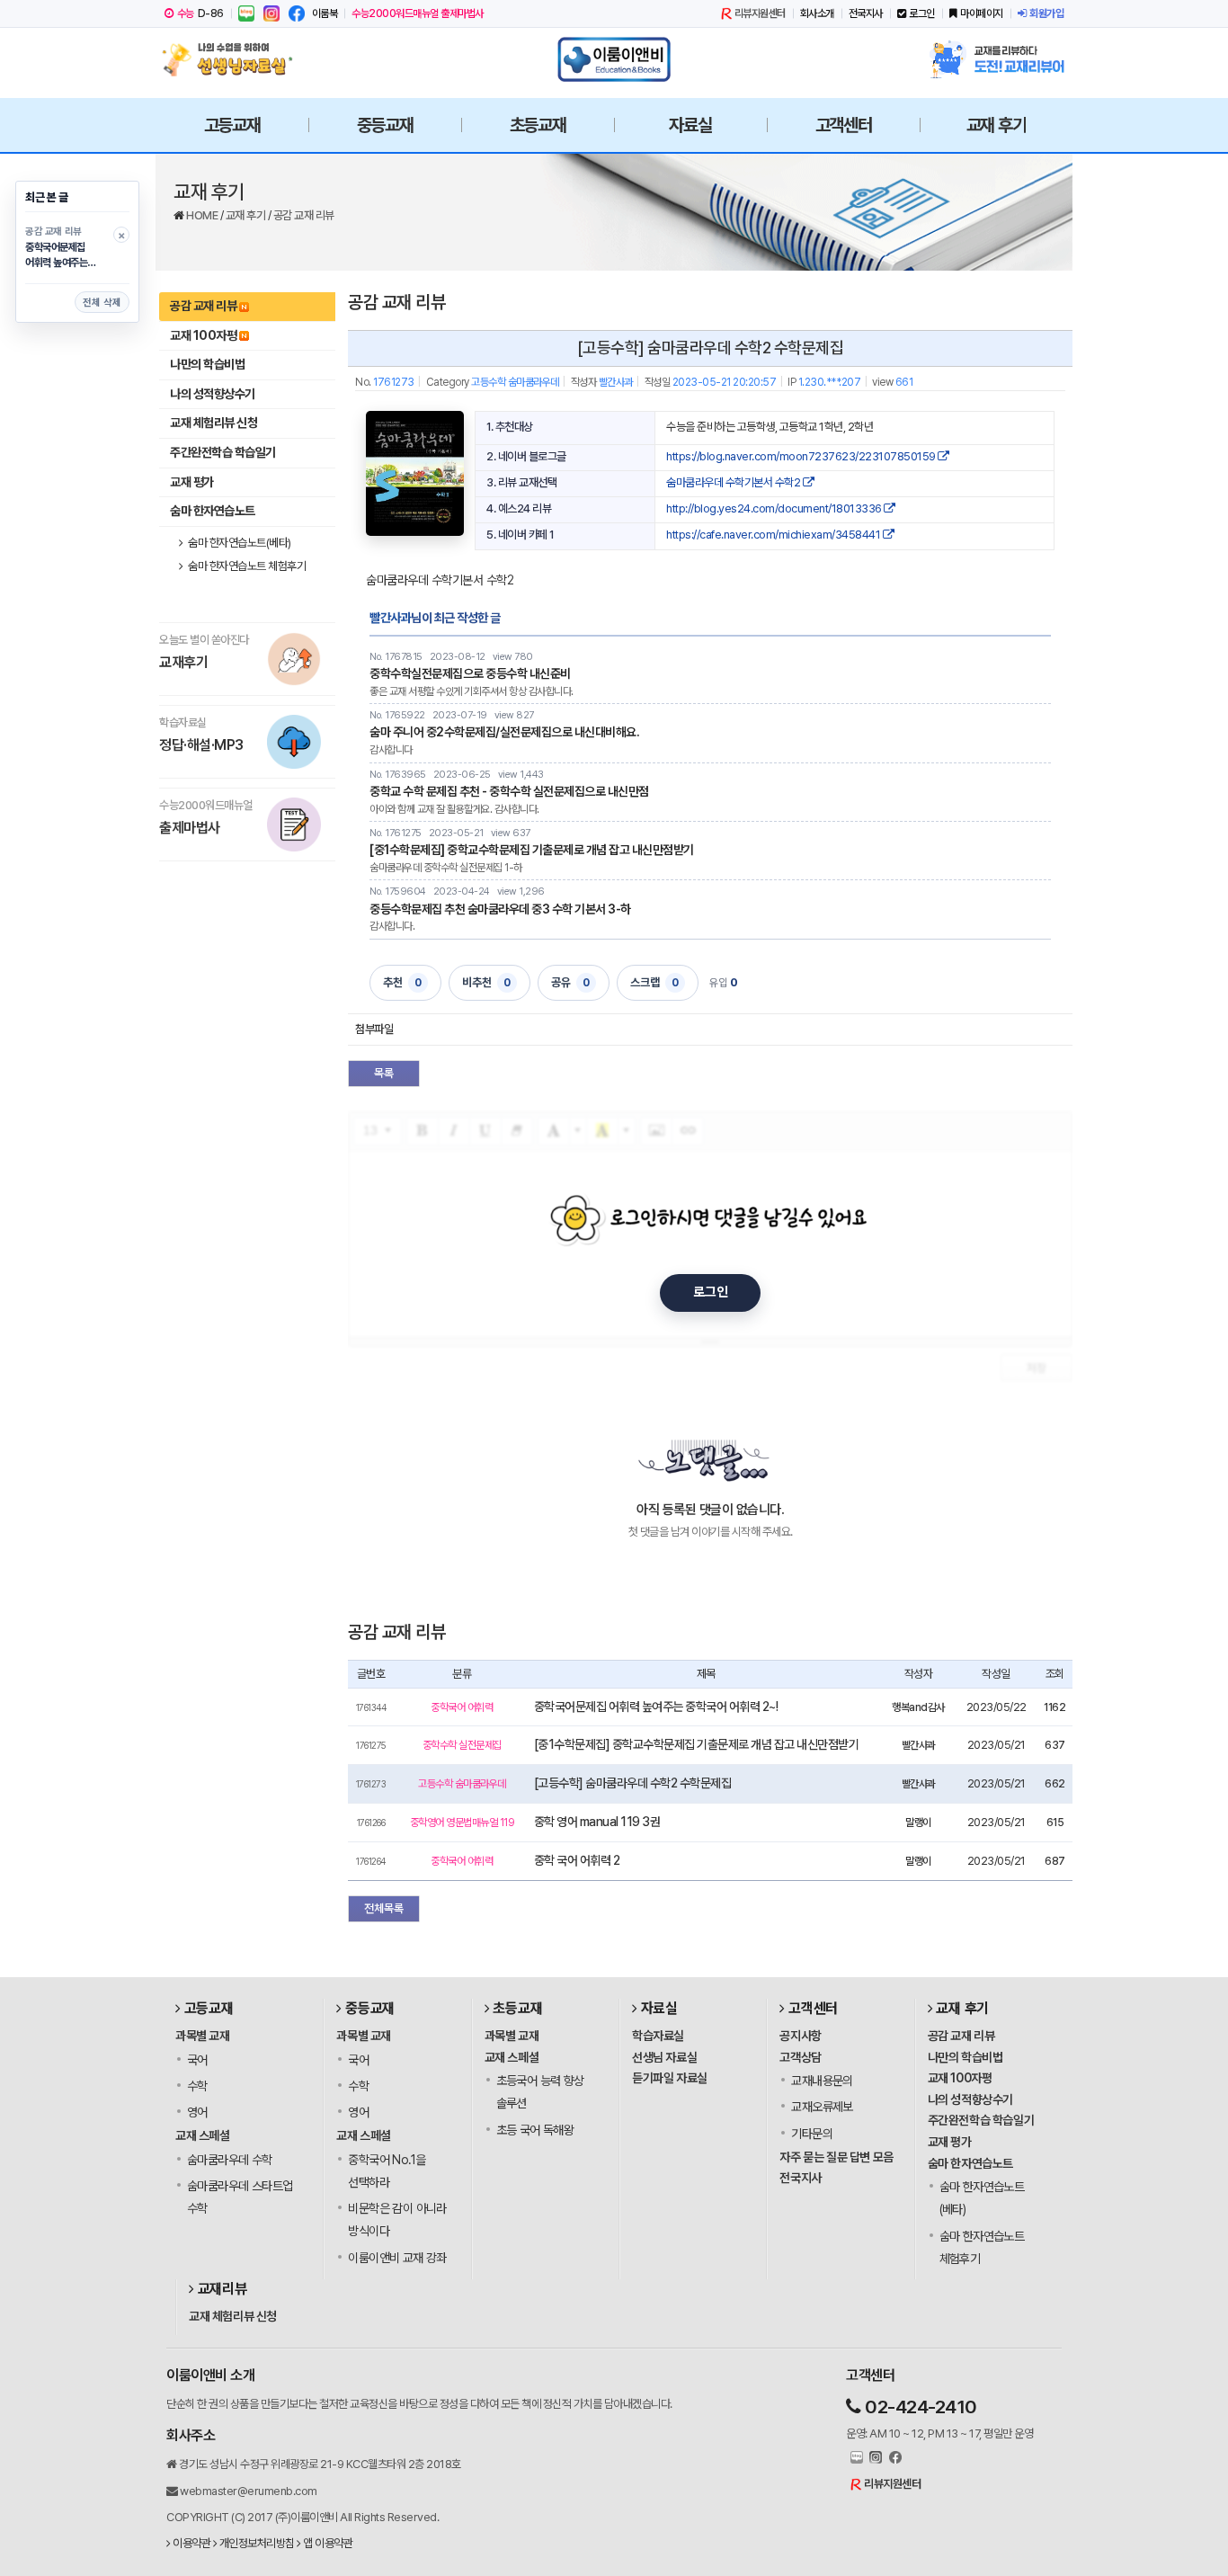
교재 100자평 (203, 335)
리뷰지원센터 (760, 13)
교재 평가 (192, 482)
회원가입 (1046, 13)
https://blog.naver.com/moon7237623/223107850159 (802, 456)
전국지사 (866, 13)
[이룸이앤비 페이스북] (297, 13)
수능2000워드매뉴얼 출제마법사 (418, 13)
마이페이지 (982, 13)
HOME (203, 215)
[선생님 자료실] (232, 59)
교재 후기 (247, 215)
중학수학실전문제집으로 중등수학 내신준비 (470, 673)
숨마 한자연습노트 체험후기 (246, 566)
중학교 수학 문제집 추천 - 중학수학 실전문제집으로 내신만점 (509, 791)
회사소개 (817, 13)
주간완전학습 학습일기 (223, 452)
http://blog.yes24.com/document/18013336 (775, 508)
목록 (384, 1073)
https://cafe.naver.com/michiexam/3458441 (774, 535)
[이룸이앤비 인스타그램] (271, 13)
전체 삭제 (102, 303)
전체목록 (384, 1908)
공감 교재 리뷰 (304, 215)
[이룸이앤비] (614, 59)
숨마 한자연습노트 (213, 511)
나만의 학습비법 (207, 364)
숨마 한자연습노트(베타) (239, 543)
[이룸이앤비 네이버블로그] (246, 13)
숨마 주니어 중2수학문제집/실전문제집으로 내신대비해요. (504, 732)
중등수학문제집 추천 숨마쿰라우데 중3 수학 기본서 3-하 (500, 909)
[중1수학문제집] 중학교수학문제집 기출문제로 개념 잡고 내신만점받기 (532, 850)
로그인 (922, 13)
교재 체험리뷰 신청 (214, 423)
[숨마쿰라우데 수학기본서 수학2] (415, 473)
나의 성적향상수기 (213, 394)
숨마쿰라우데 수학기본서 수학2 (734, 482)
